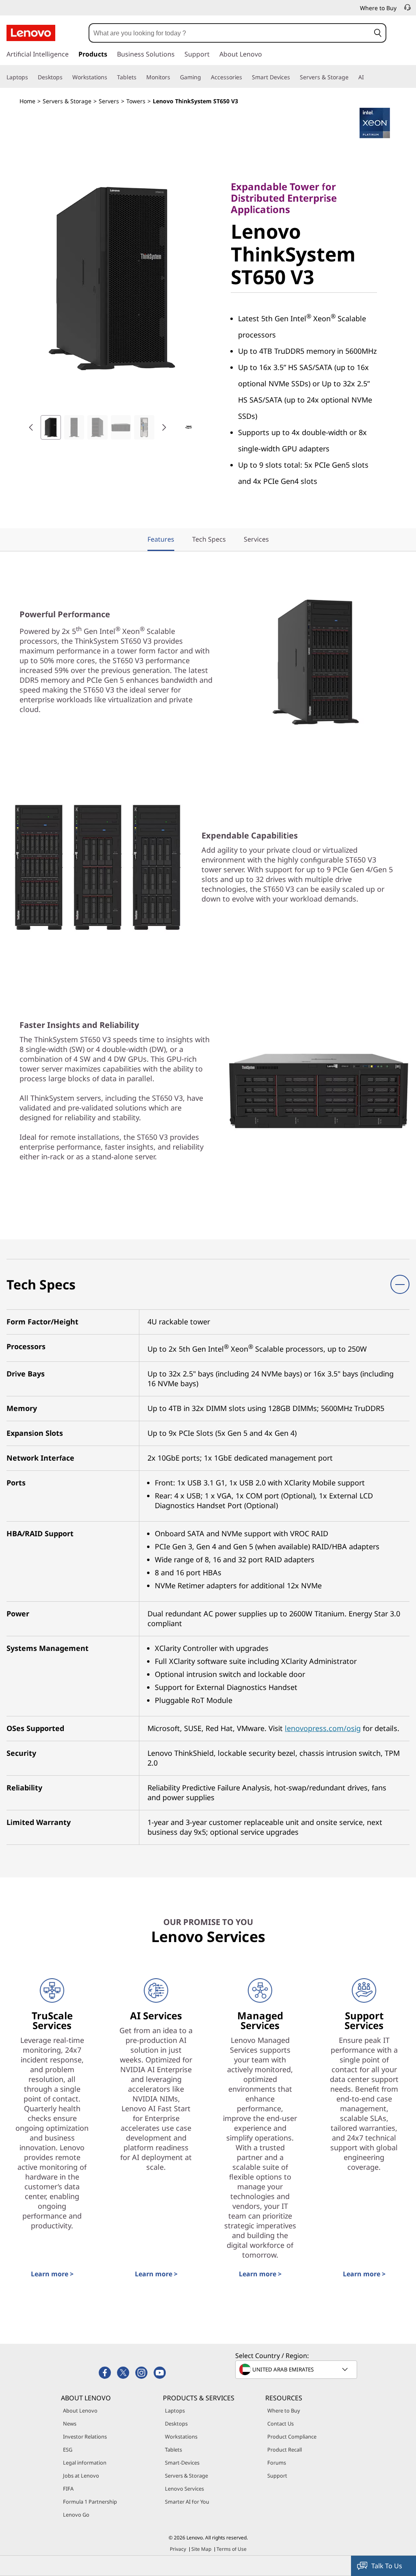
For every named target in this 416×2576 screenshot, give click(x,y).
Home (27, 101)
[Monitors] (173, 77)
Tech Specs (209, 539)
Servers (109, 101)
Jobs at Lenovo (81, 2476)
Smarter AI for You (187, 2502)
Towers (136, 101)
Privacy (178, 2549)
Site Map (201, 2549)
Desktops (176, 2424)
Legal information (85, 2463)
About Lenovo (80, 2411)
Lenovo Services (184, 2489)
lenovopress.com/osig (323, 1728)
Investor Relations (85, 2437)
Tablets (173, 2450)
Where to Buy (284, 2411)
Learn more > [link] (52, 2274)
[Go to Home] (31, 33)
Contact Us (281, 2424)
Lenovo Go (76, 2515)
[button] (378, 33)
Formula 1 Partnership (90, 2502)
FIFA (68, 2489)
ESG (68, 2450)
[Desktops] (66, 77)
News (70, 2424)
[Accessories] (245, 77)
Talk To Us (387, 2566)
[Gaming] (204, 77)
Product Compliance (292, 2437)
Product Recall (285, 2450)
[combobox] (230, 33)
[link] (407, 10)
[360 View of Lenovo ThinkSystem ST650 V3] (188, 427)
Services (256, 539)
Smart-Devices (182, 2463)
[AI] (367, 77)
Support (277, 2476)
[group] (51, 427)
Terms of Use (232, 2549)
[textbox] (297, 2369)
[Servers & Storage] (352, 77)
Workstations (181, 2437)
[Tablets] (140, 77)
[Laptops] (31, 77)
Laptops (175, 2411)
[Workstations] (110, 77)
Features (161, 539)
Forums (277, 2463)
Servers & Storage (67, 101)
